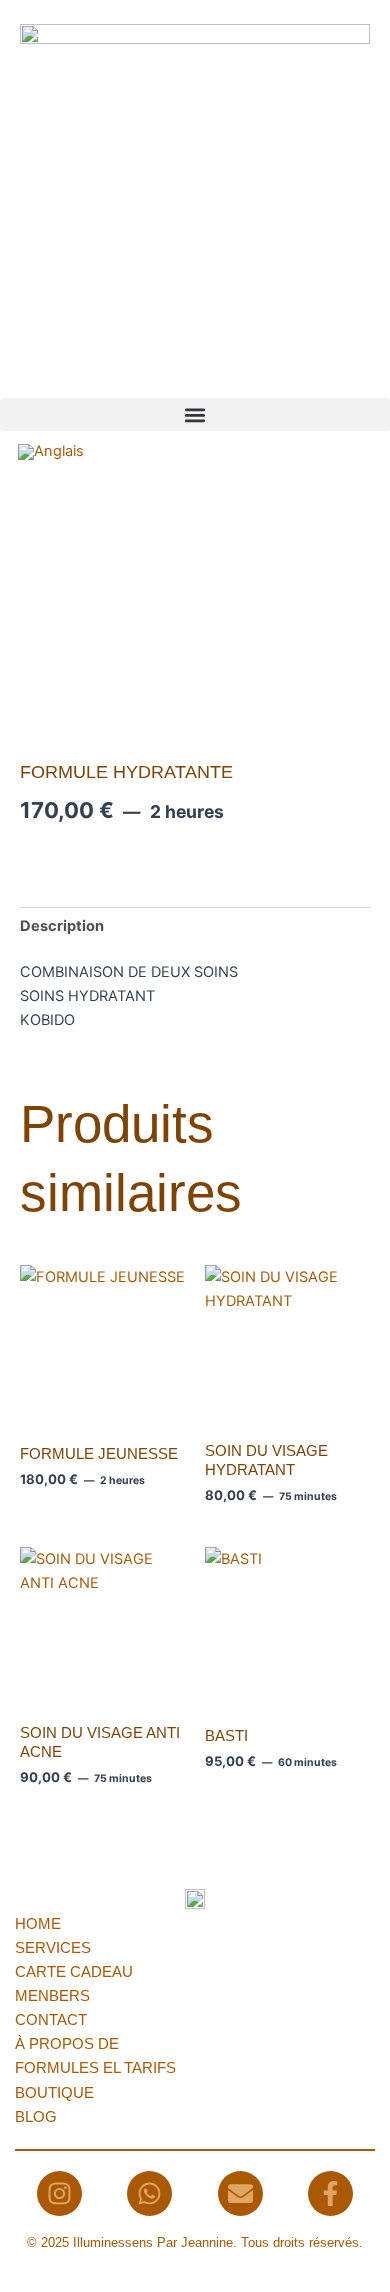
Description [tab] (62, 926)
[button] (195, 414)
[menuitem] (51, 452)
